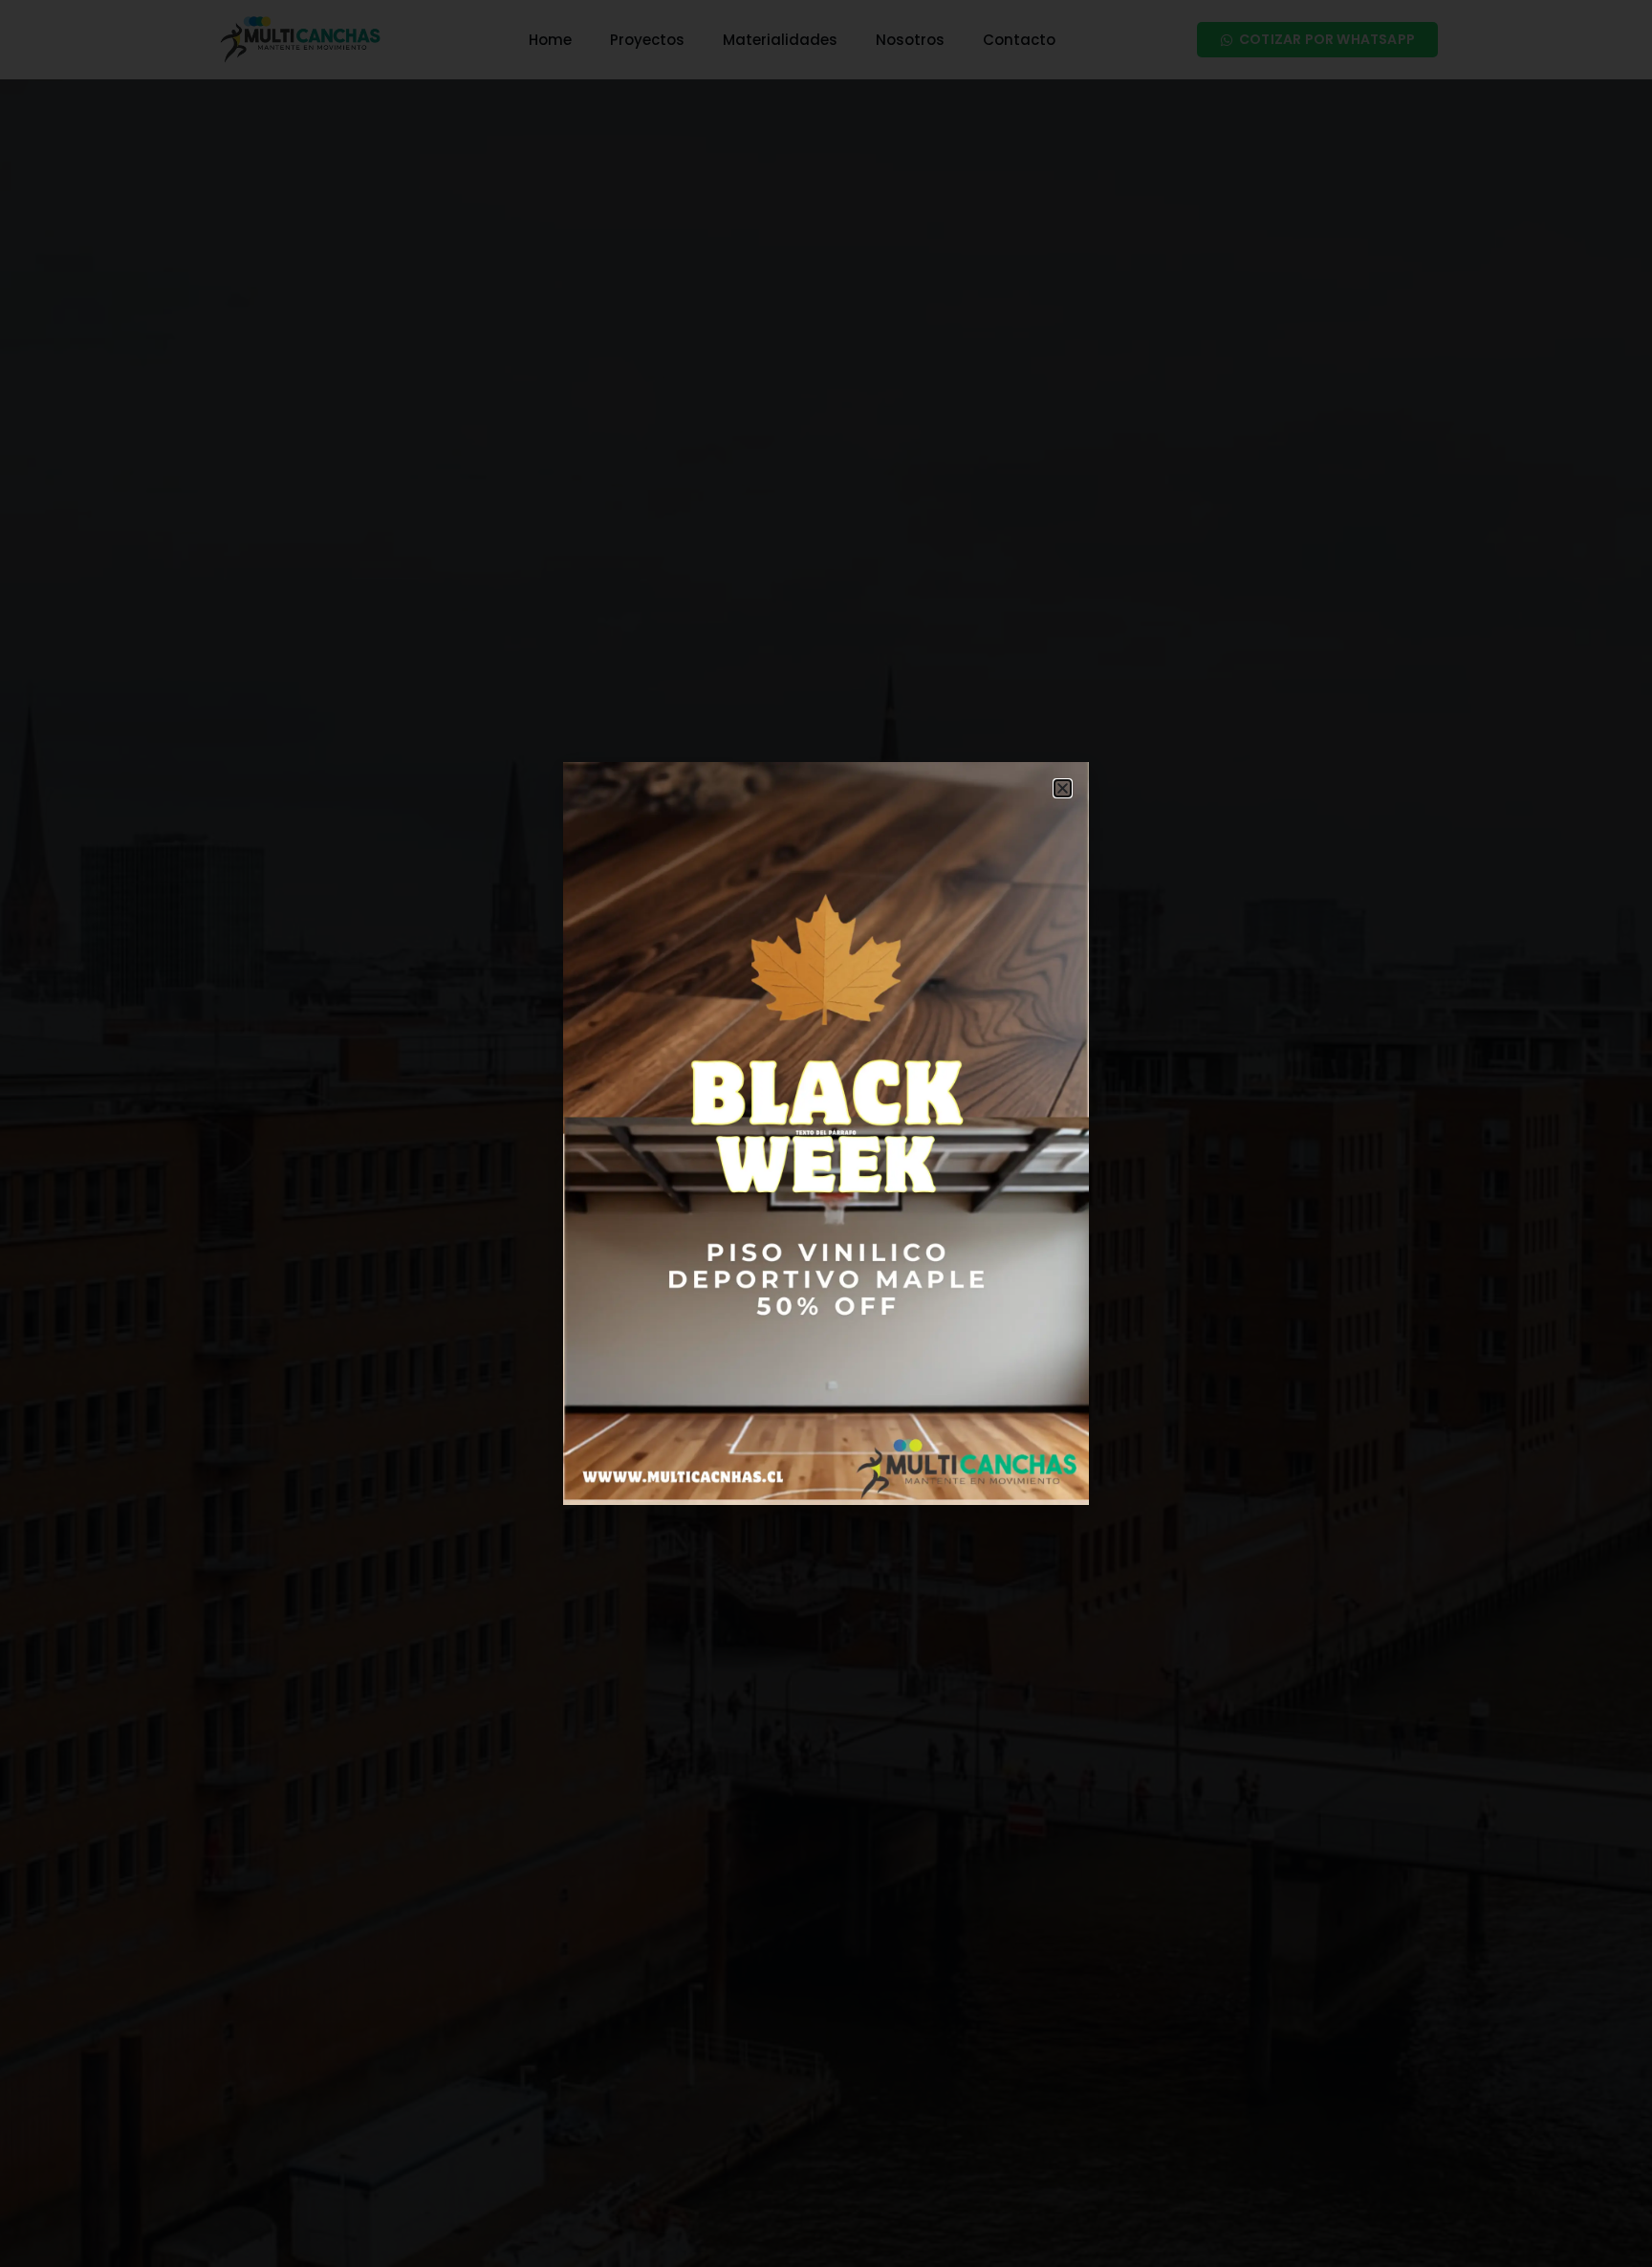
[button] (1063, 788)
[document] (826, 1133)
